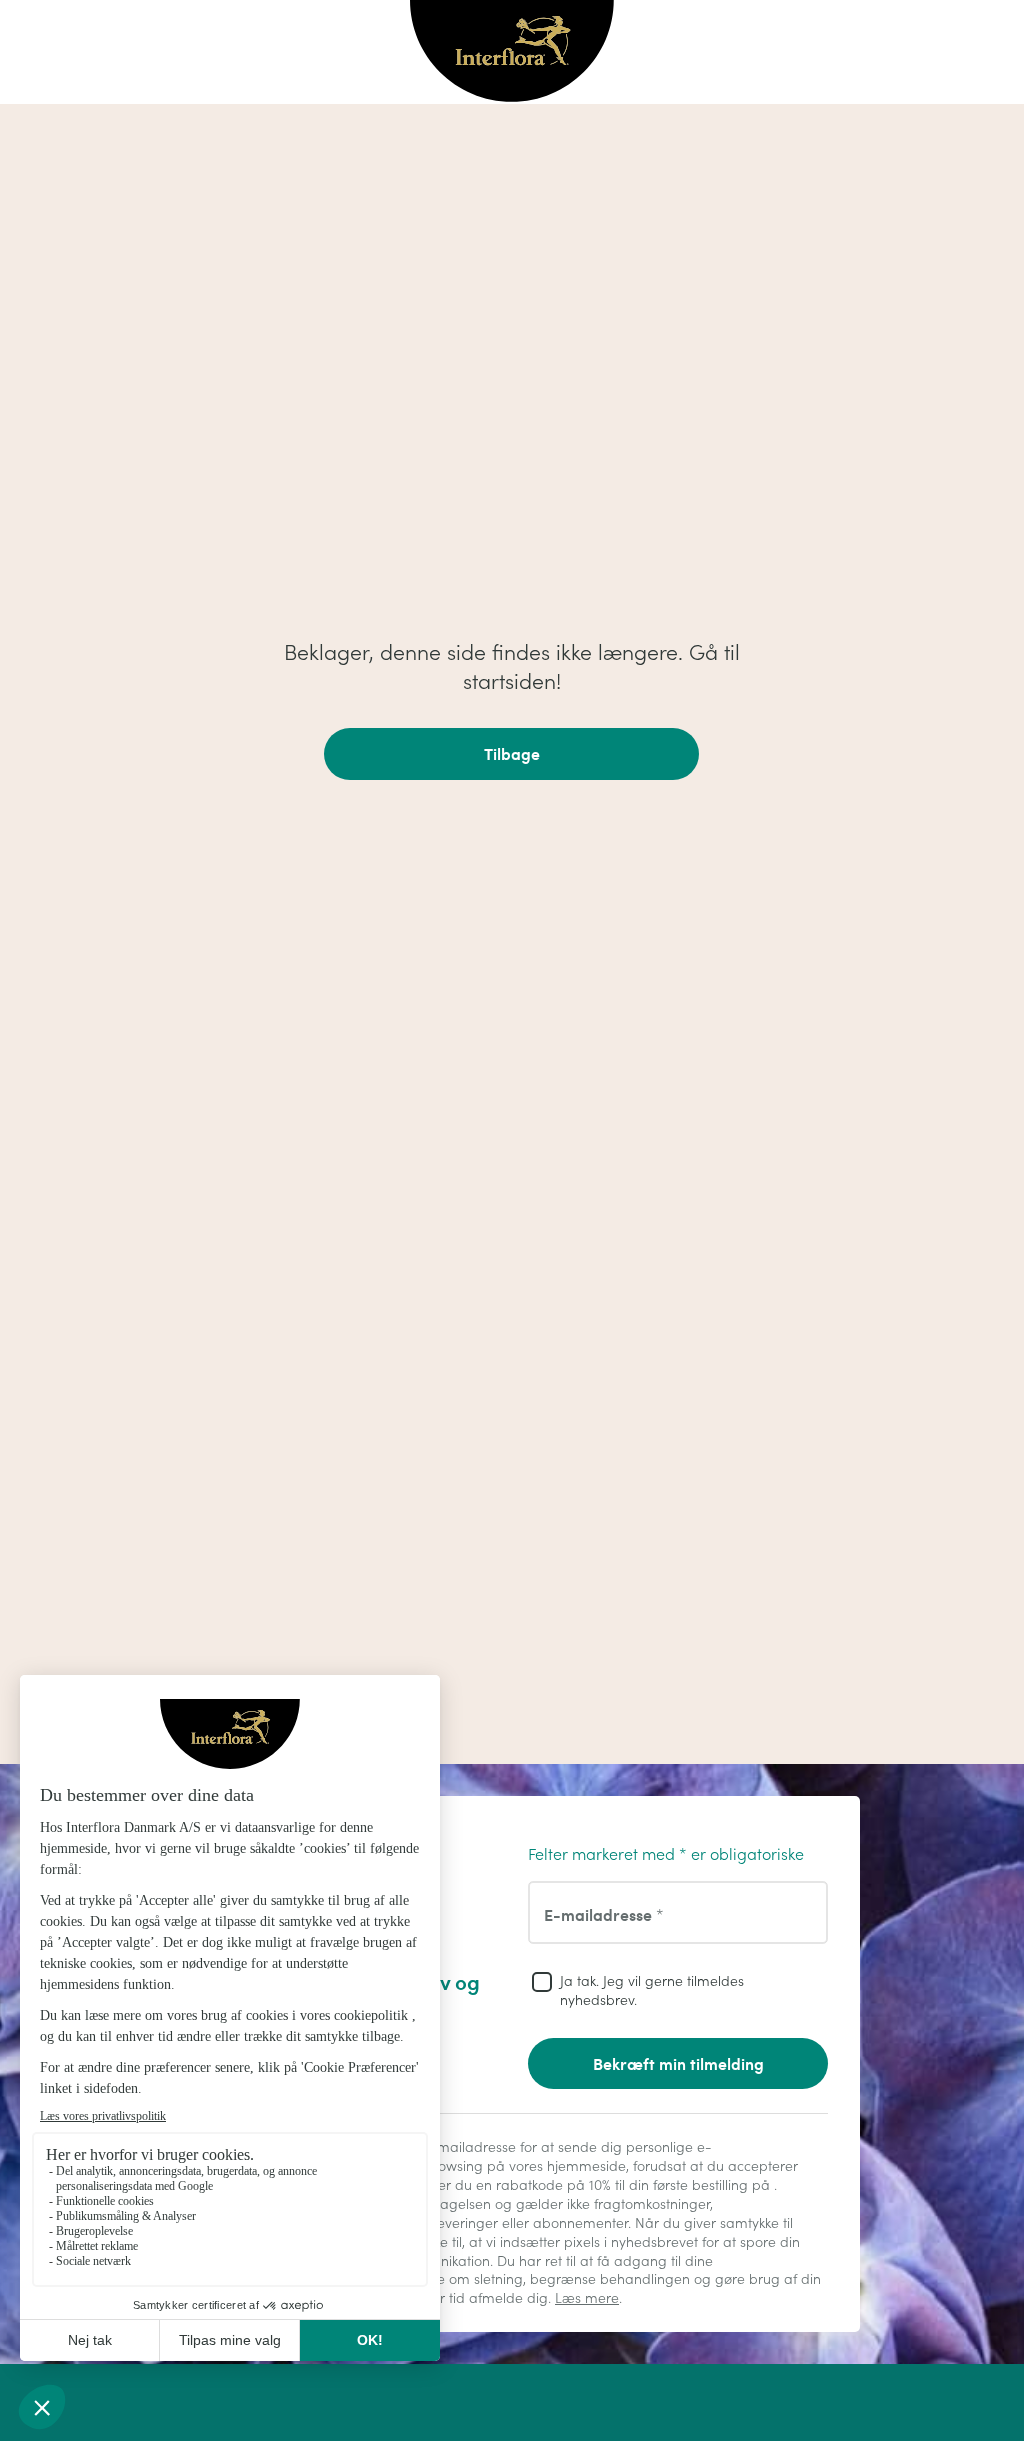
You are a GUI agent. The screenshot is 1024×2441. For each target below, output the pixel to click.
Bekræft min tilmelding (678, 2063)
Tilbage (512, 753)
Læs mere (587, 2298)
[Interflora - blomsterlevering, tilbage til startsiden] (512, 52)
